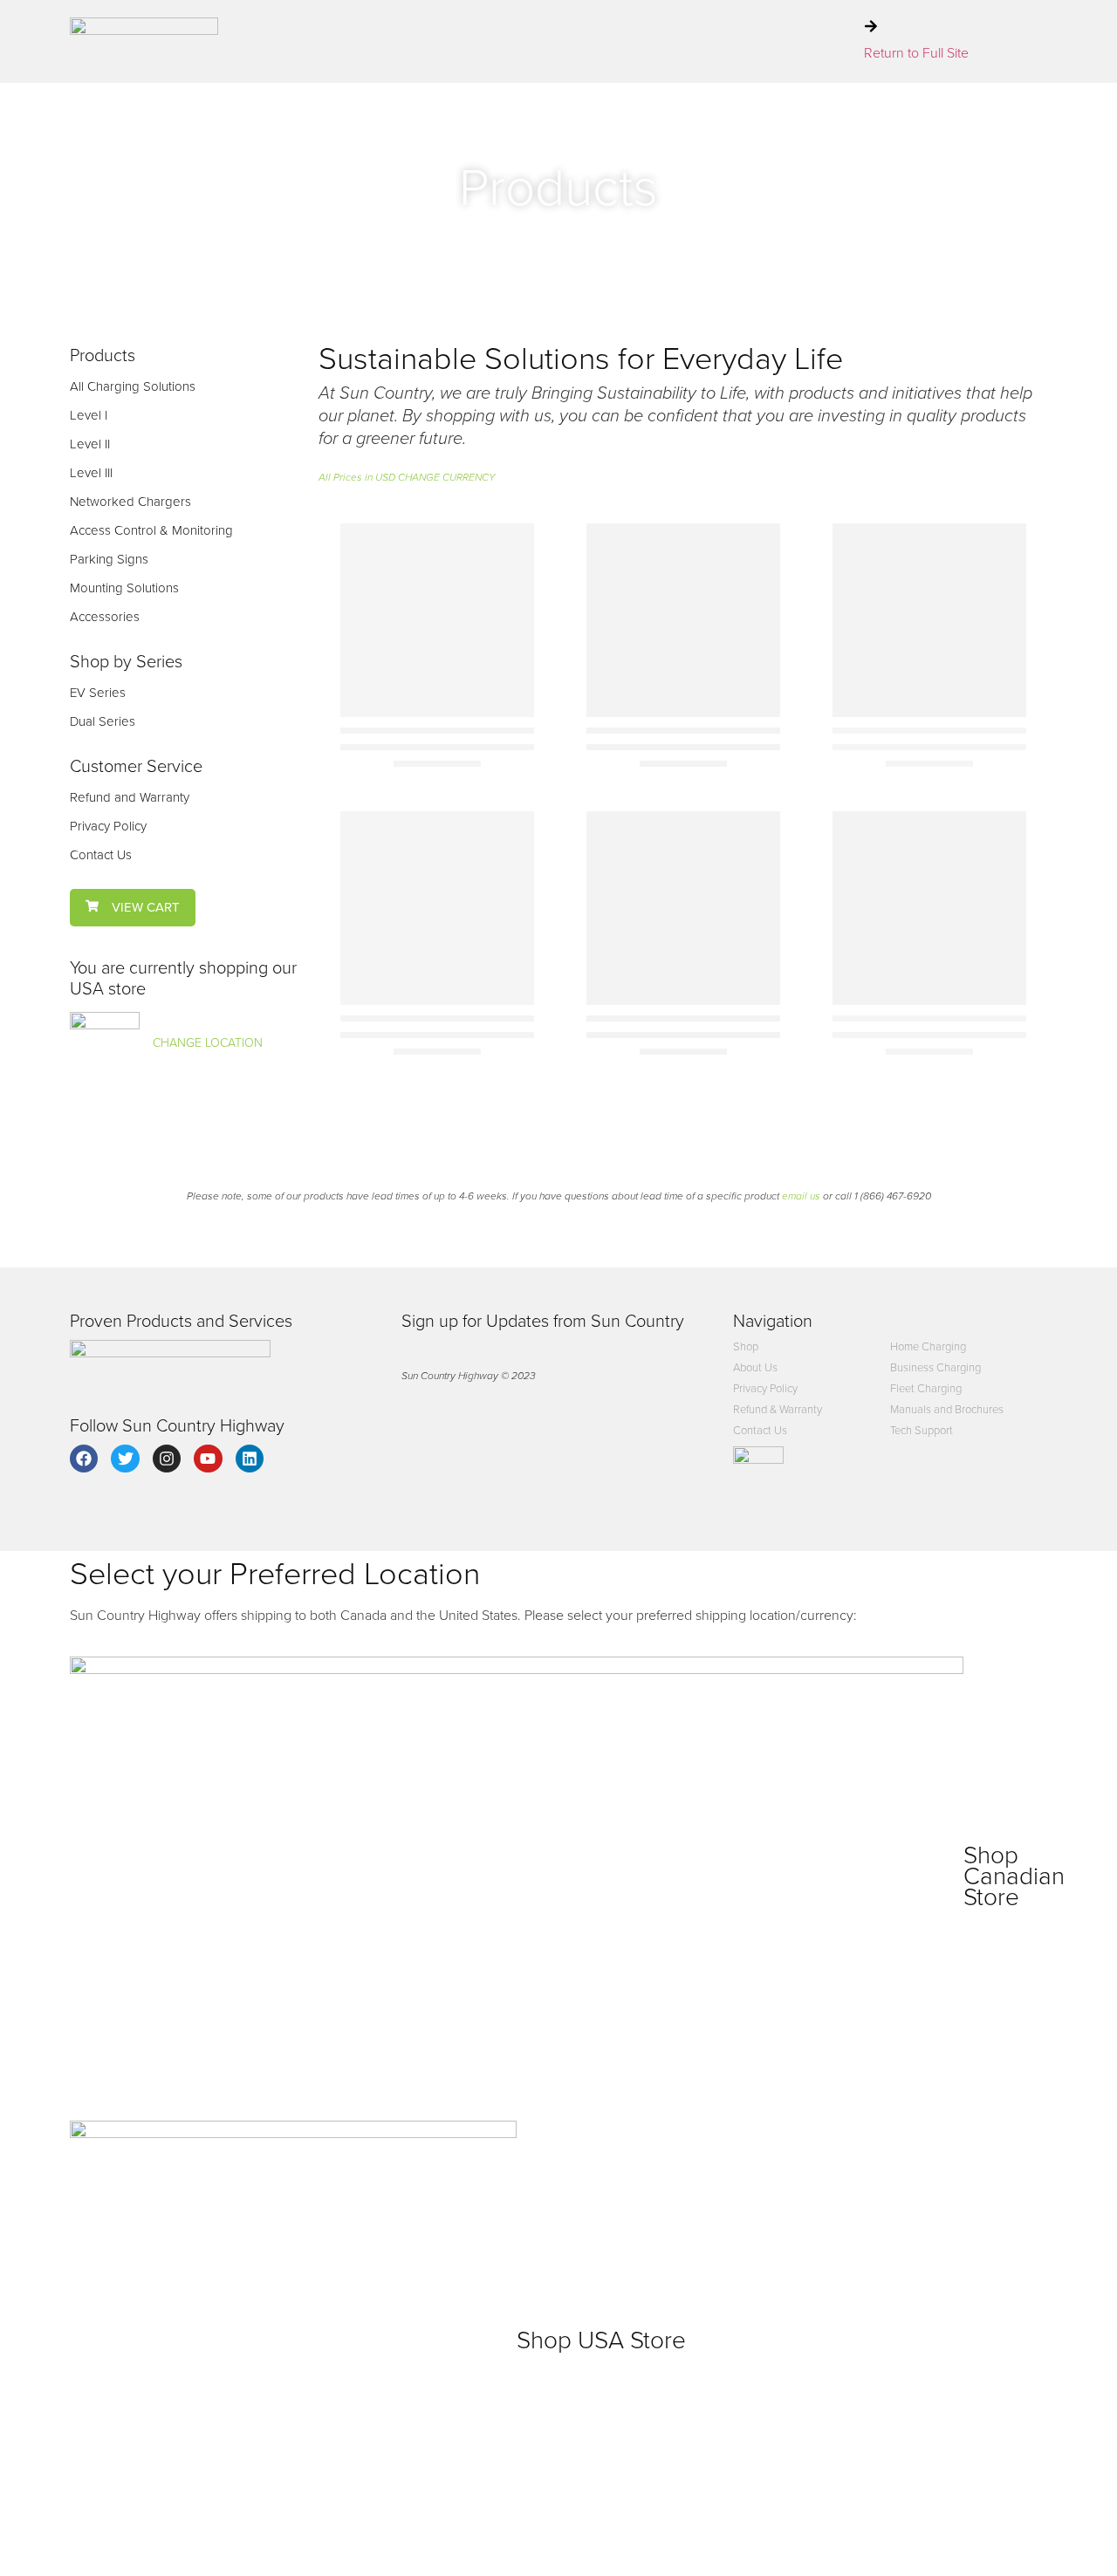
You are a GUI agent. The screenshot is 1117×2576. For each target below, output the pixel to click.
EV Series (98, 693)
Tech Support (922, 1430)
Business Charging (935, 1367)
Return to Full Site (916, 53)
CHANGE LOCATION (208, 1043)
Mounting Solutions (124, 588)
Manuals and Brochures (947, 1409)
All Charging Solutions (133, 386)
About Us (755, 1367)
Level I (89, 415)
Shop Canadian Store (1014, 1876)
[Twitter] (125, 1459)
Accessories (105, 617)
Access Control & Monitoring (151, 530)
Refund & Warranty (778, 1409)
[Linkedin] (250, 1459)
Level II (90, 444)
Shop (746, 1346)
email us (801, 1196)
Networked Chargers (130, 502)
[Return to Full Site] (871, 26)
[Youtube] (208, 1459)
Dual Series (103, 721)
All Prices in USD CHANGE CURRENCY (407, 477)
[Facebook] (84, 1459)
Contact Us (101, 855)
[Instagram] (167, 1459)
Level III (91, 473)
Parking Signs (109, 559)
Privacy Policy (108, 826)
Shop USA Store (601, 2340)
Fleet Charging (926, 1388)
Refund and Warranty (130, 797)
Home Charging (928, 1346)
